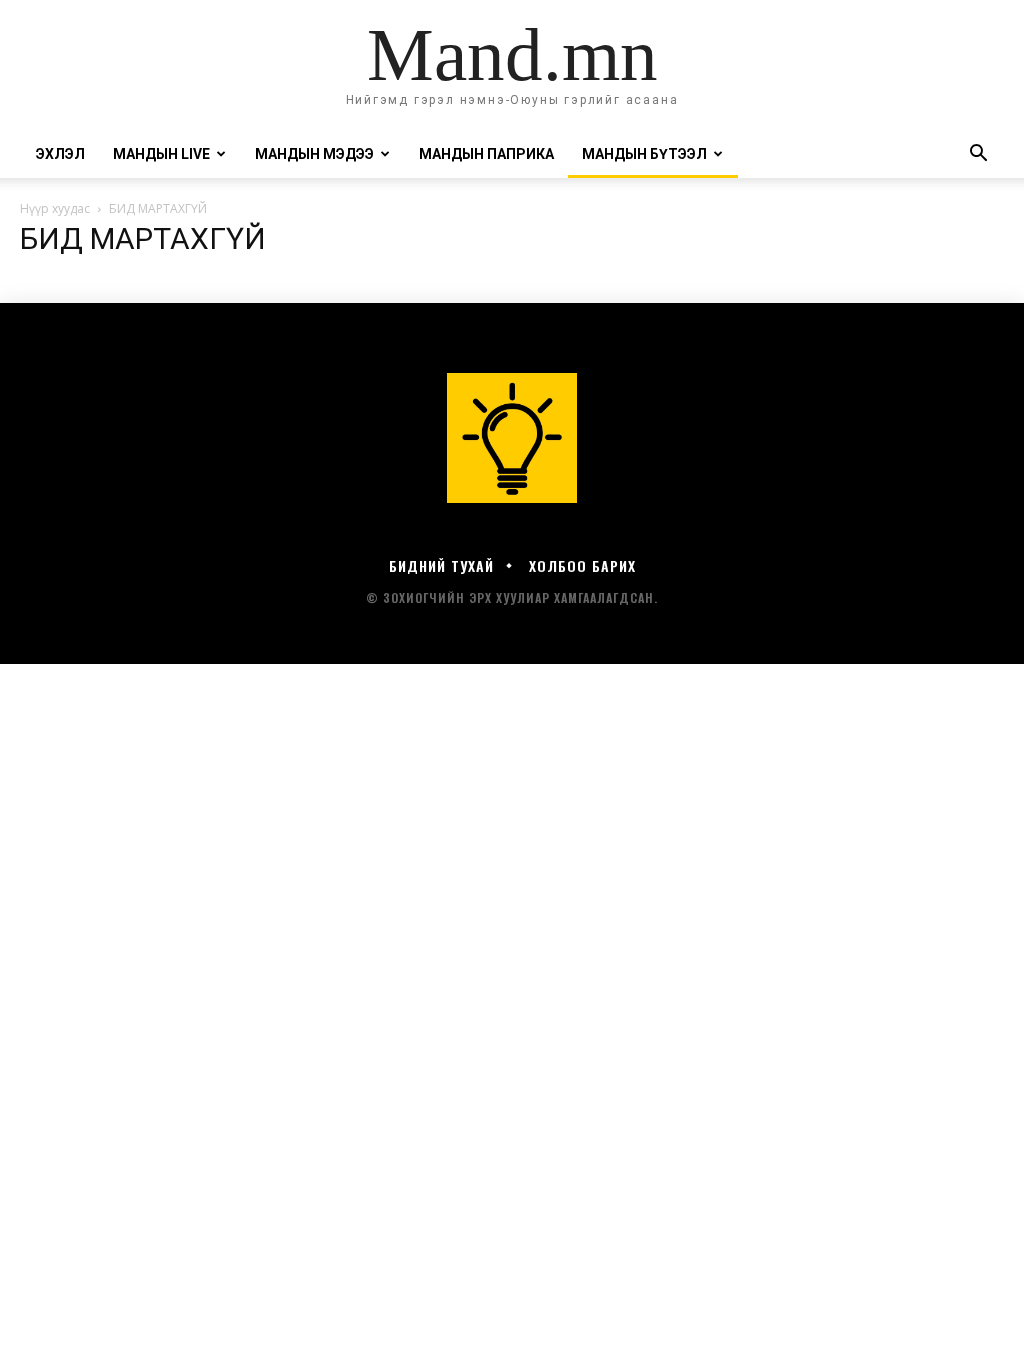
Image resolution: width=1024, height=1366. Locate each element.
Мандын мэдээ (314, 154)
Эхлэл (60, 154)
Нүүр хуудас (55, 208)
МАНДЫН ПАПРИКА (486, 154)
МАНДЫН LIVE (161, 154)
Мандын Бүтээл (644, 154)
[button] (978, 155)
